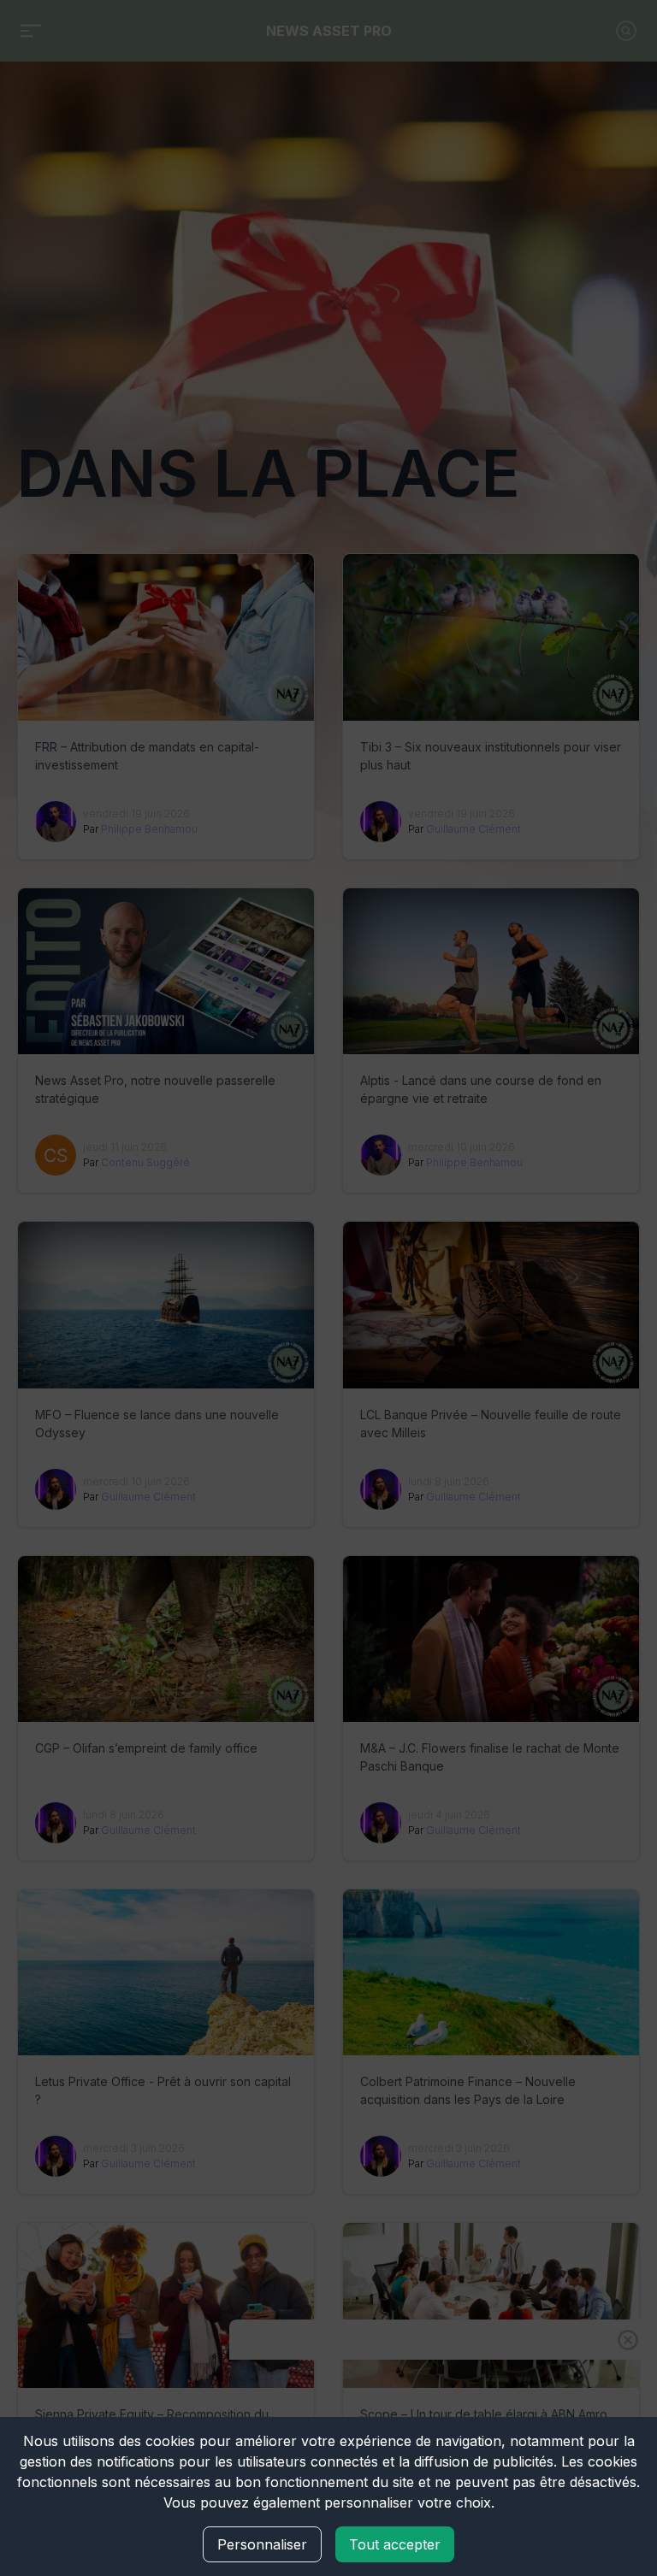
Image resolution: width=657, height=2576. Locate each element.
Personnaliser (262, 2544)
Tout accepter (395, 2544)
